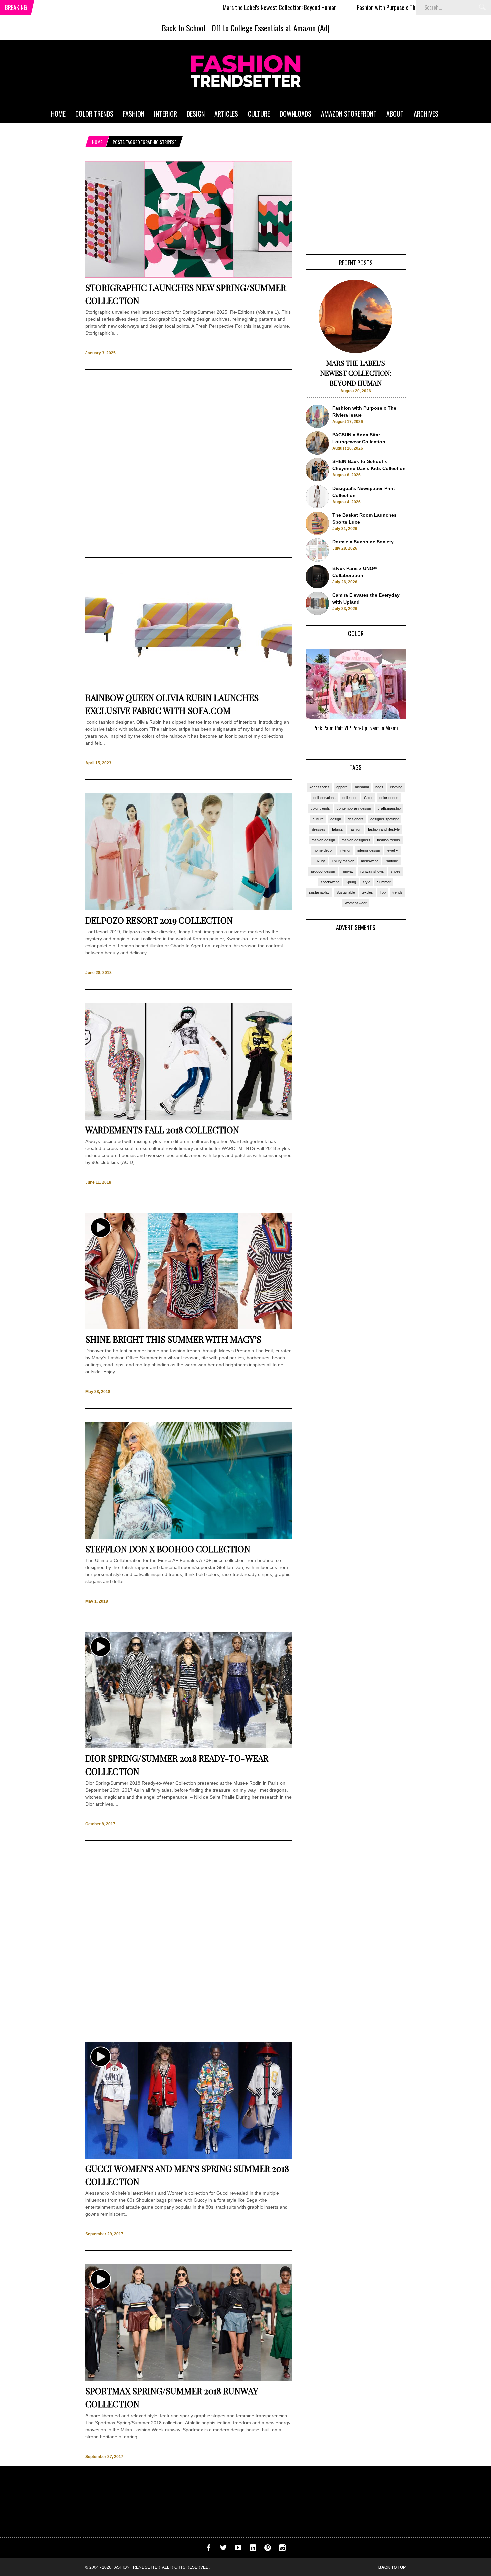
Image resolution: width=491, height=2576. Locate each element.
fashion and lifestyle (384, 829)
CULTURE (259, 114)
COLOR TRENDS (94, 114)
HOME (58, 114)
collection (350, 798)
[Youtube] (238, 2549)
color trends (320, 808)
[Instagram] (282, 2549)
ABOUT (395, 114)
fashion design (323, 840)
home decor (323, 850)
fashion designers (356, 840)
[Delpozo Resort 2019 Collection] (189, 909)
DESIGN (196, 114)
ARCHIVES (426, 114)
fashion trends (389, 840)
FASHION (134, 114)
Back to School (184, 28)
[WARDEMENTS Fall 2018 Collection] (189, 1118)
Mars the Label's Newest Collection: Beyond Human (203, 7)
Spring (351, 882)
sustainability (319, 892)
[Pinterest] (268, 2549)
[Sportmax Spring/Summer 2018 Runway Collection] (189, 2379)
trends (398, 892)
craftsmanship (389, 808)
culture (318, 819)
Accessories (319, 787)
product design (323, 871)
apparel (342, 787)
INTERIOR (166, 114)
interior (345, 850)
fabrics (338, 829)
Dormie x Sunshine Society (363, 542)
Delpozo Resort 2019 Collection (159, 920)
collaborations (324, 798)
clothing (396, 787)
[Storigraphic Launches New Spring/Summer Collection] (189, 276)
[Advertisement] (189, 463)
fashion (356, 829)
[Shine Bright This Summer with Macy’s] (189, 1328)
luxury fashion (343, 861)
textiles (367, 892)
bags (379, 787)
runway (348, 871)
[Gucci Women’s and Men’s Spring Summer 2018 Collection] (189, 2157)
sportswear (330, 882)
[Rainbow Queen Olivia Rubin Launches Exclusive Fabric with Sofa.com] (189, 686)
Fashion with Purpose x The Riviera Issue (325, 7)
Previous (292, 698)
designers (356, 819)
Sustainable (346, 892)
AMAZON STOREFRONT (349, 114)
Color (368, 798)
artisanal (362, 787)
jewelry (392, 850)
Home (97, 142)
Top (383, 892)
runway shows (372, 871)
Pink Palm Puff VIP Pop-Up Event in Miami (356, 728)
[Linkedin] (253, 2549)
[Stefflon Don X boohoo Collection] (189, 1537)
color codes (389, 798)
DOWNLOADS (295, 114)
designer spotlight (385, 819)
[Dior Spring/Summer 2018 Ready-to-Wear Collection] (189, 1747)
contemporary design (354, 808)
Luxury (319, 861)
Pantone (391, 861)
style (367, 882)
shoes (396, 871)
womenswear (356, 903)
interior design (369, 850)
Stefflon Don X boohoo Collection (168, 1549)
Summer (384, 882)
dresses (319, 829)
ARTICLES (226, 114)
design (336, 819)
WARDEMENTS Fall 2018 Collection (162, 1130)
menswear (370, 861)
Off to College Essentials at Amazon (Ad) (271, 28)
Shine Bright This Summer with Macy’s (173, 1339)
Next (419, 698)
